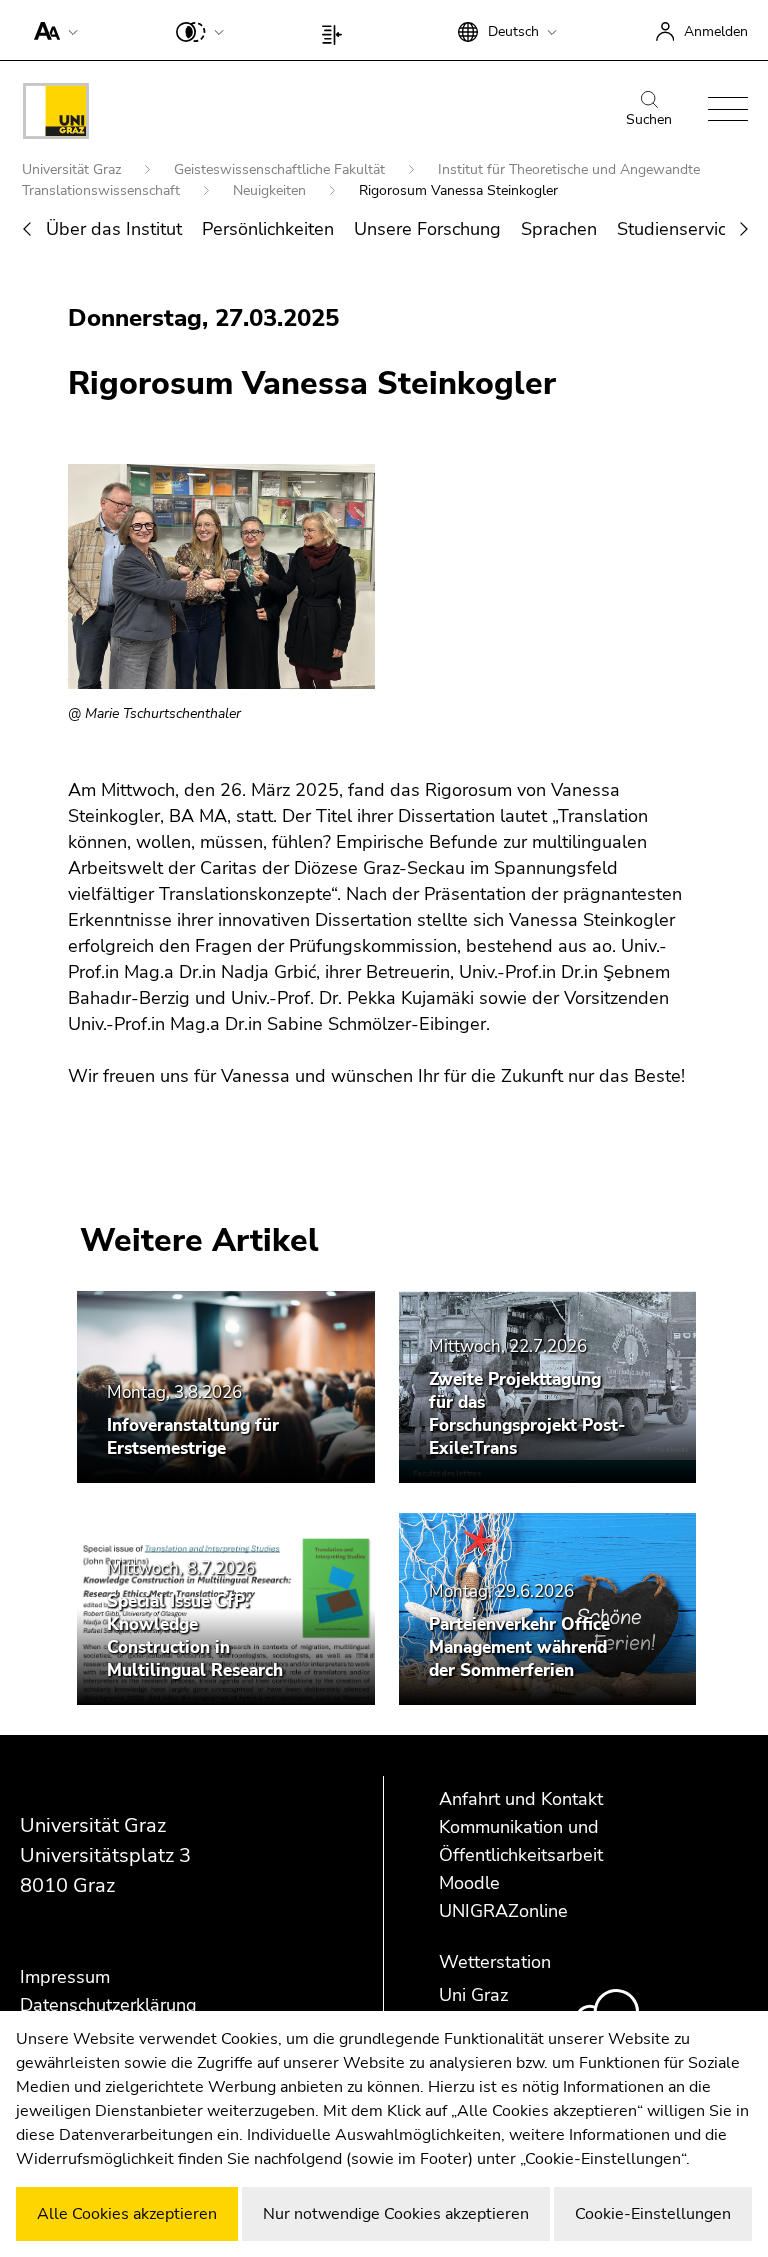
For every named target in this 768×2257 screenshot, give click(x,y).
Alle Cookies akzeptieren (127, 2214)
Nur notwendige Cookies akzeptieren (396, 2214)
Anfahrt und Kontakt (521, 1799)
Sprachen (559, 229)
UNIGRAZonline (503, 1911)
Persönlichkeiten (268, 229)
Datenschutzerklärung (108, 2005)
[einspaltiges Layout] (336, 30)
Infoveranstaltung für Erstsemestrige (193, 1437)
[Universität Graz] (56, 114)
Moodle (469, 1883)
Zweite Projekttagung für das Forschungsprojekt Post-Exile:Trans (527, 1414)
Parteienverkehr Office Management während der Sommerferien (519, 1647)
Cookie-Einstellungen (653, 2214)
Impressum (65, 1977)
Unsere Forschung (427, 229)
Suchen (649, 119)
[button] (51, 30)
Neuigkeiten (271, 190)
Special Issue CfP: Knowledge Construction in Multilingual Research (195, 1636)
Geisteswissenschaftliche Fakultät (281, 169)
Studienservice (676, 229)
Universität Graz (73, 169)
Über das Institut (114, 229)
